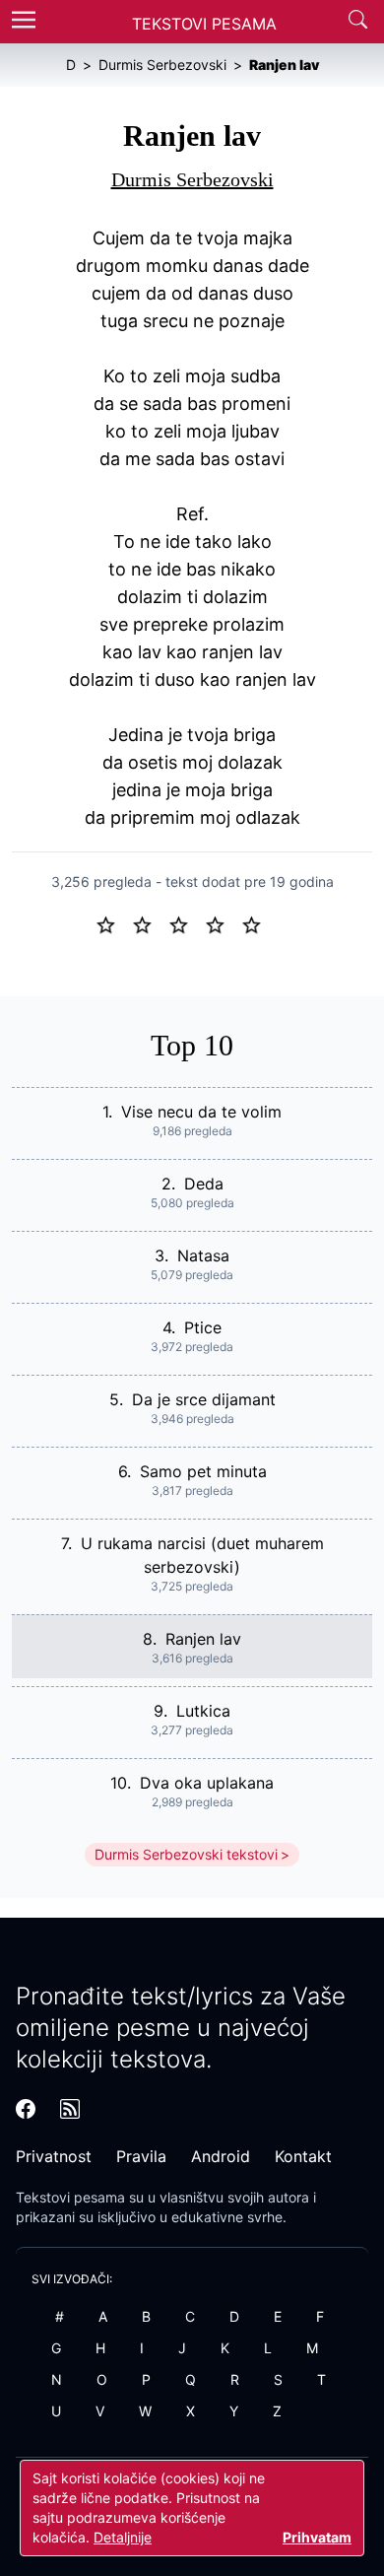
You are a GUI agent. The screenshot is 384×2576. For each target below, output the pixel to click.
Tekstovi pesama (70, 2197)
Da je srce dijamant (204, 1399)
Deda (204, 1184)
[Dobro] (223, 923)
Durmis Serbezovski (192, 179)
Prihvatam (317, 2537)
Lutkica (203, 1711)
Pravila (141, 2156)
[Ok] (187, 923)
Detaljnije (123, 2537)
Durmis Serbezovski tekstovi (186, 1854)
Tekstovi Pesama (204, 24)
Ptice (203, 1327)
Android (221, 2156)
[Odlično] (257, 923)
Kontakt (303, 2156)
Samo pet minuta (203, 1471)
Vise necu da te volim (201, 1112)
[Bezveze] (150, 923)
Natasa (203, 1255)
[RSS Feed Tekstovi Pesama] (70, 2109)
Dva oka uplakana (207, 1783)
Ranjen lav (203, 1639)
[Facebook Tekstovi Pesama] (26, 2109)
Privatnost (54, 2156)
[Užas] (114, 923)
